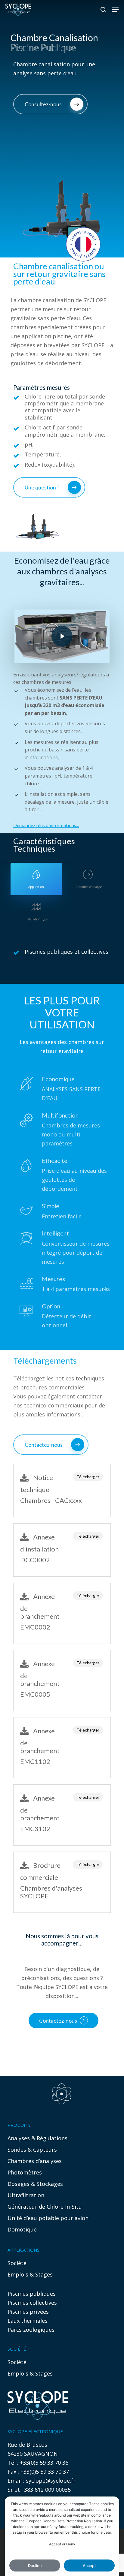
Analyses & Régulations (37, 2138)
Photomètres (25, 2172)
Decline (35, 2566)
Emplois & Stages (30, 2274)
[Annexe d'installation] (62, 1550)
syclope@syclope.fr (51, 2481)
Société (17, 2263)
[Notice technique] (62, 1491)
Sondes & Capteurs (32, 2150)
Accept (89, 2566)
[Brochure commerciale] (62, 1882)
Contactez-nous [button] (58, 2021)
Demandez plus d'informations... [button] (46, 825)
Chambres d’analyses (35, 2161)
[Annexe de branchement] (62, 1613)
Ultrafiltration (26, 2195)
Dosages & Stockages (35, 2184)
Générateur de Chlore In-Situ (45, 2207)
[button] (115, 10)
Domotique (22, 2229)
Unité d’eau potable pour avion (48, 2218)
